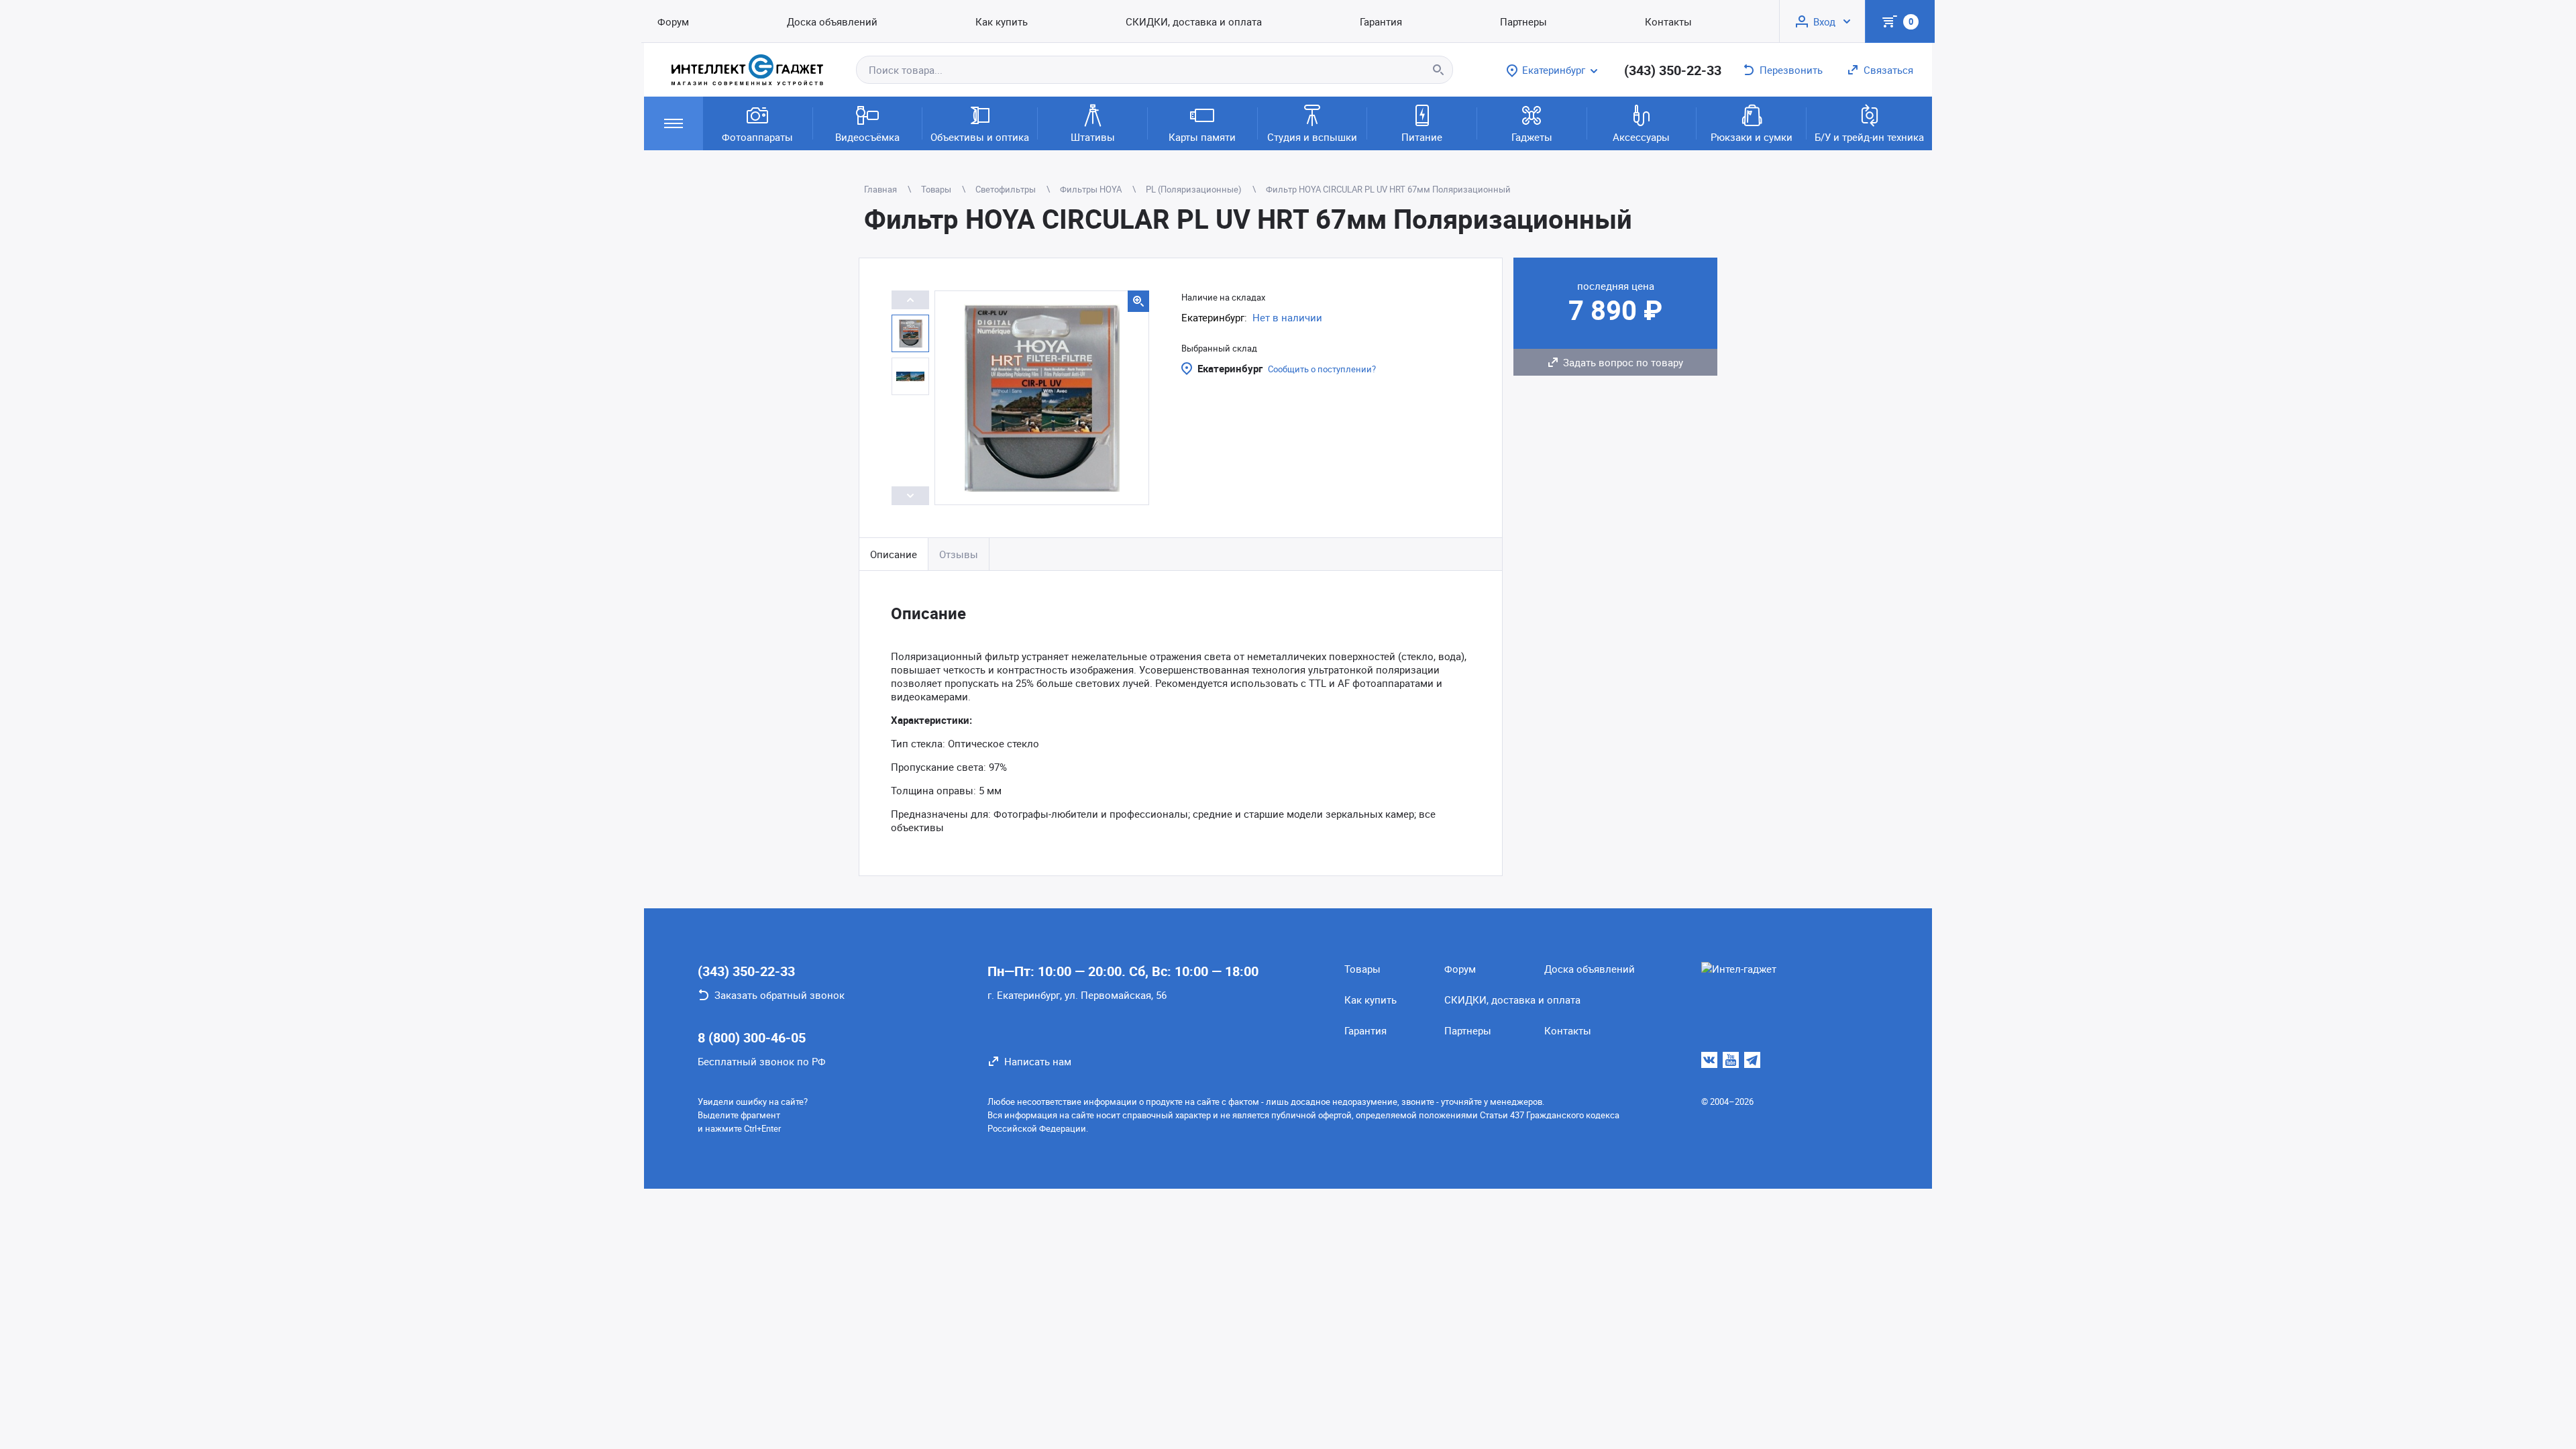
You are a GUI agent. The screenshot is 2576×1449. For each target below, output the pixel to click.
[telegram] (1752, 1060)
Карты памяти (1202, 137)
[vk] (1709, 1060)
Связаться (1888, 70)
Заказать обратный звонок (780, 995)
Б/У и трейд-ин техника (1869, 137)
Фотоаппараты (757, 137)
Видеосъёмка (867, 137)
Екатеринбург (1230, 368)
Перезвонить (1791, 70)
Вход (1824, 21)
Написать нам (1038, 1061)
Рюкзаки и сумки (1752, 137)
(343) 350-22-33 (1673, 70)
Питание (1422, 137)
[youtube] (1731, 1060)
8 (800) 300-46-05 (752, 1037)
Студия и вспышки (1312, 137)
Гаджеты (1532, 137)
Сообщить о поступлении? (1322, 369)
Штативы (1093, 137)
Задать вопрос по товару (1623, 362)
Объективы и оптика (980, 137)
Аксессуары (1641, 137)
